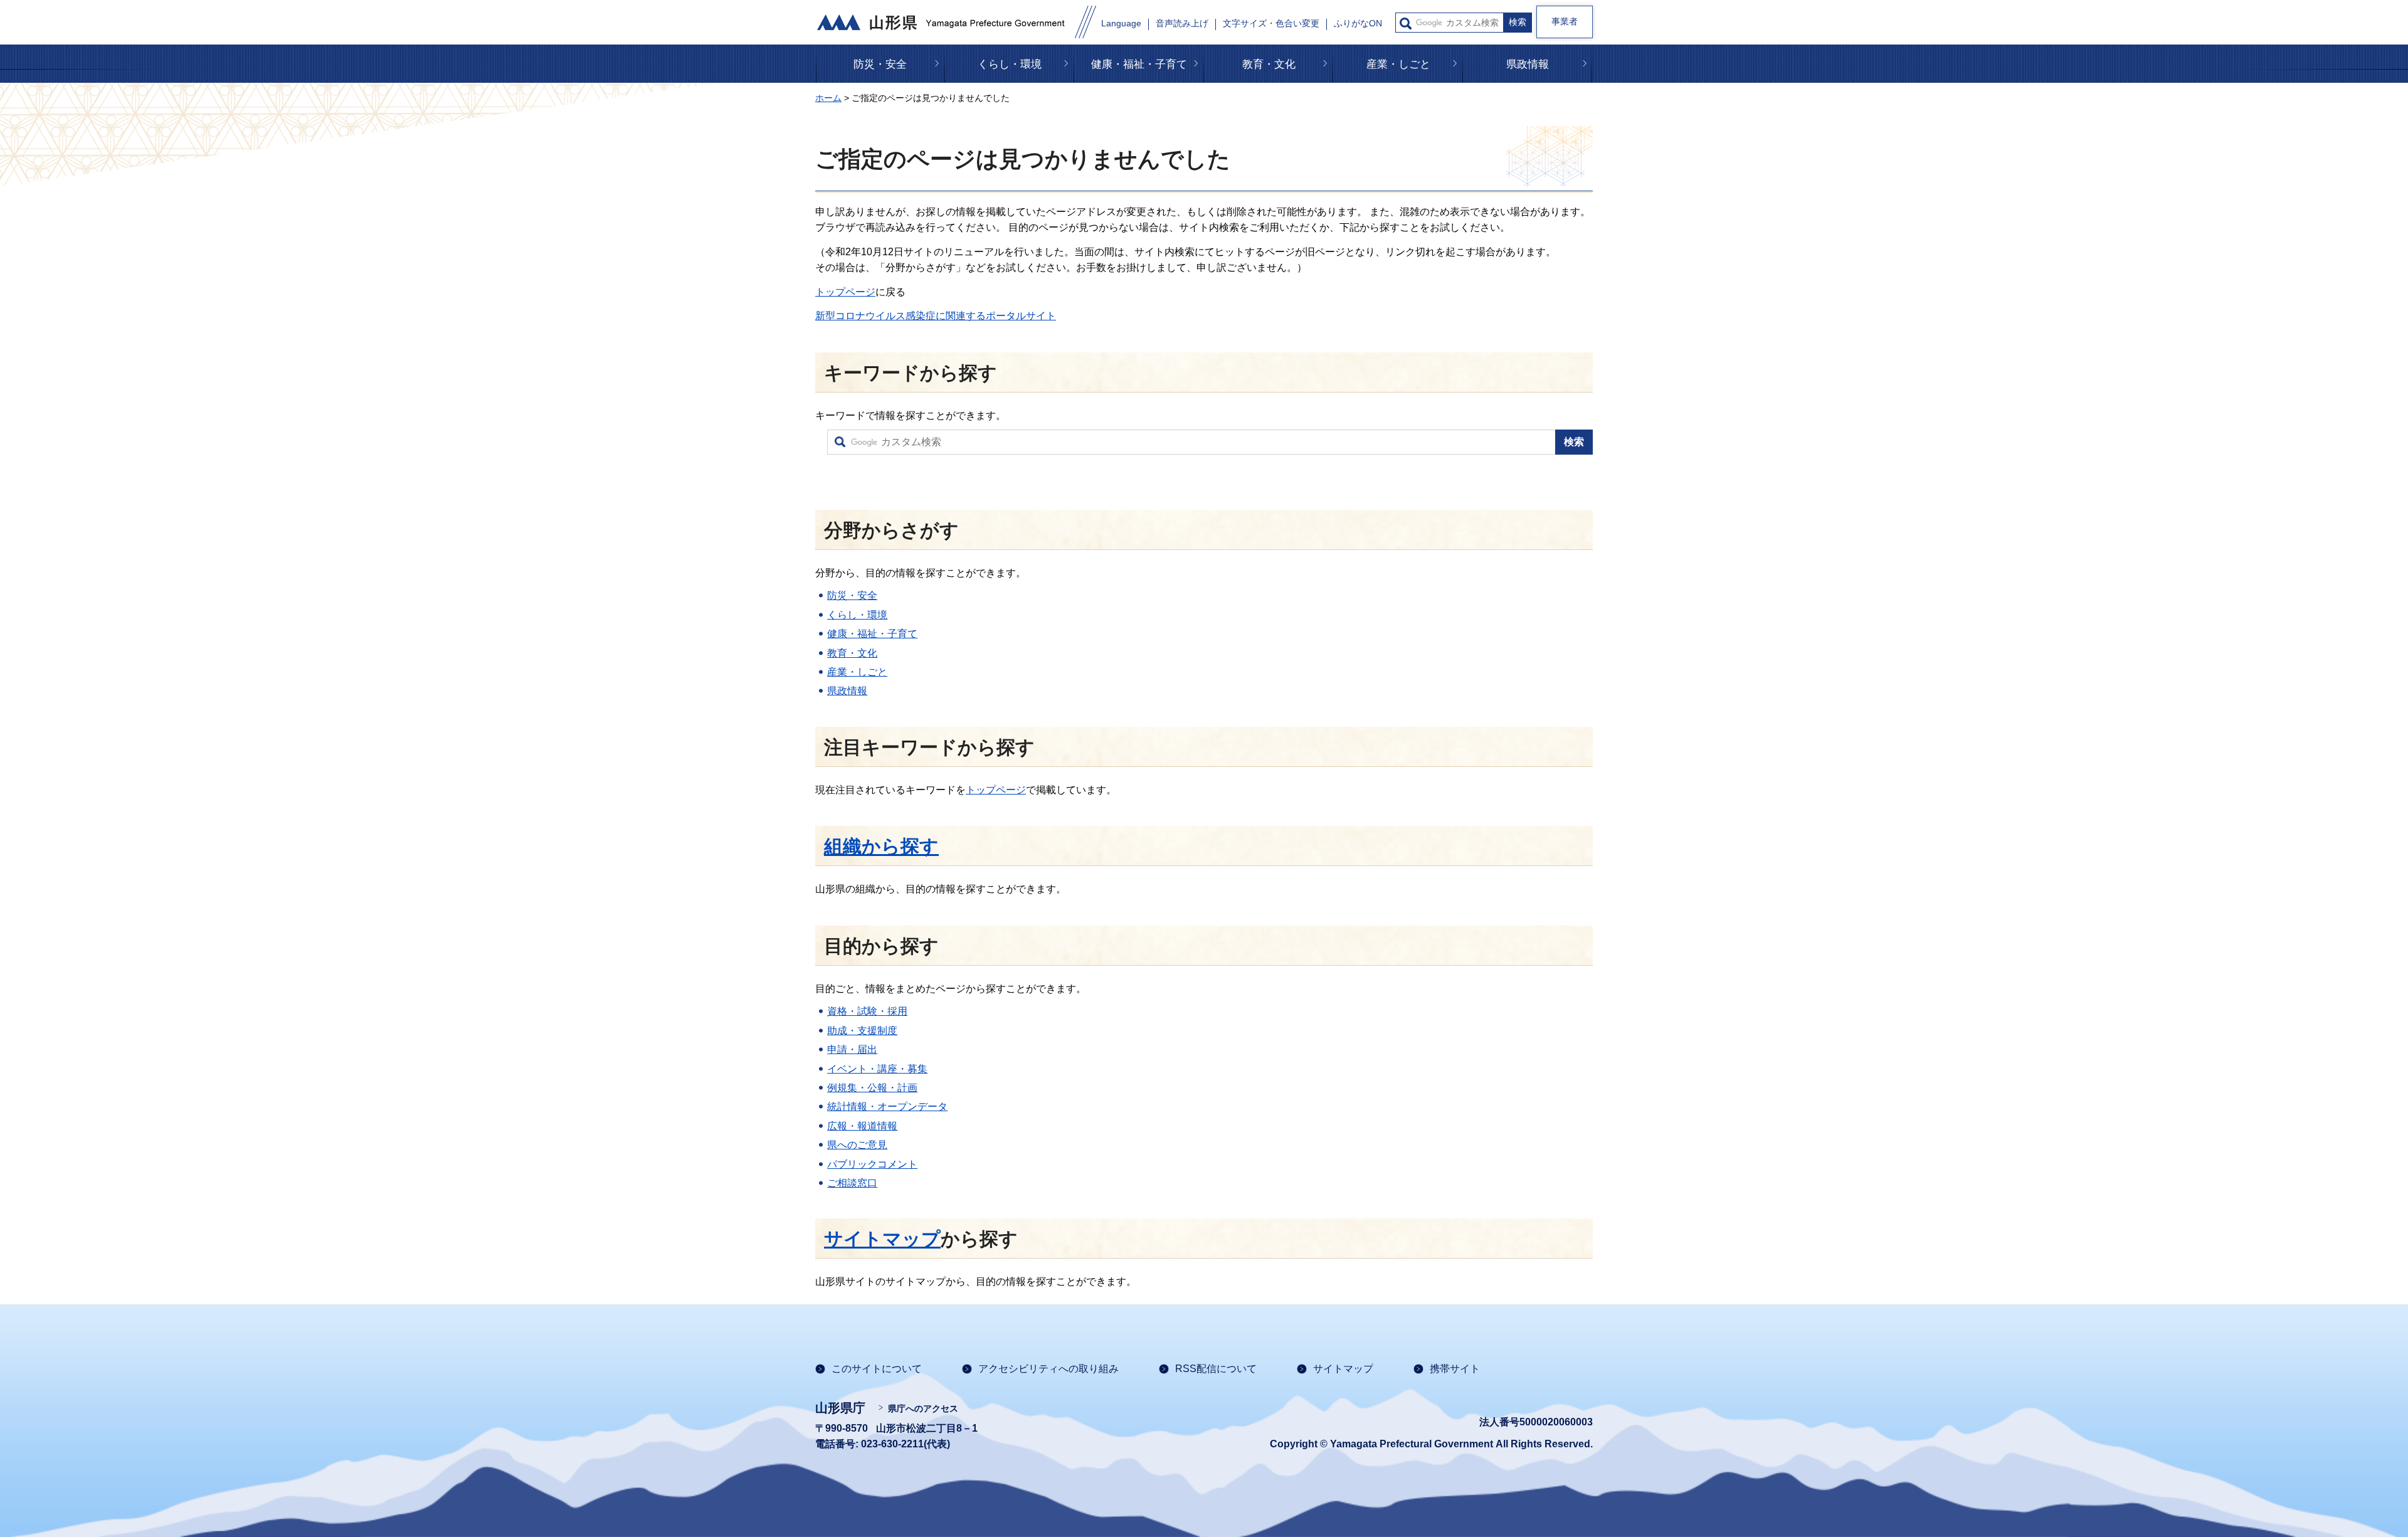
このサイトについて (877, 1369)
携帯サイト (1455, 1369)
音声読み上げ (1182, 24)
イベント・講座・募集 (877, 1069)
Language (1121, 24)
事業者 (1565, 21)
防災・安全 (880, 64)
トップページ (845, 292)
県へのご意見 (857, 1145)
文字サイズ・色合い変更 (1271, 24)
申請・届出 (852, 1049)
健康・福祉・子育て (1139, 64)
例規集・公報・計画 (872, 1088)
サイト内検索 (1406, 24)
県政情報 (1528, 64)
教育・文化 (1269, 64)
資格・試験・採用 (867, 1011)
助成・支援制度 (862, 1031)
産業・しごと (1398, 64)
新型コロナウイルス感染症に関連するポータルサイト (936, 316)
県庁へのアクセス (923, 1408)
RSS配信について (1216, 1369)
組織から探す (881, 846)
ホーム (828, 98)
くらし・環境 (1010, 64)
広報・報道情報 (862, 1126)
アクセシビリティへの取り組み (1048, 1369)
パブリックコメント (872, 1164)
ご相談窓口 (852, 1183)
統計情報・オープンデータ (887, 1107)
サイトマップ (882, 1239)
